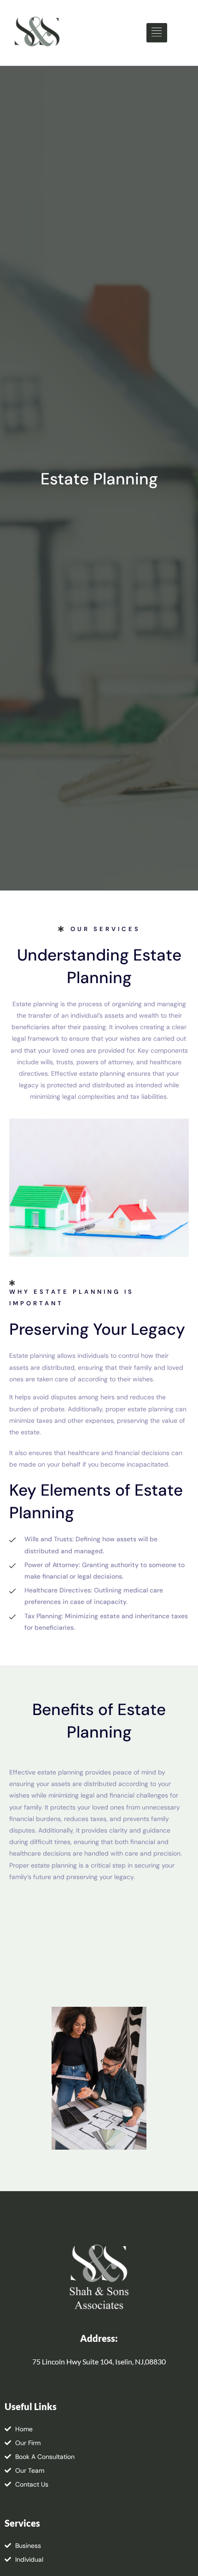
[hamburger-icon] (157, 33)
